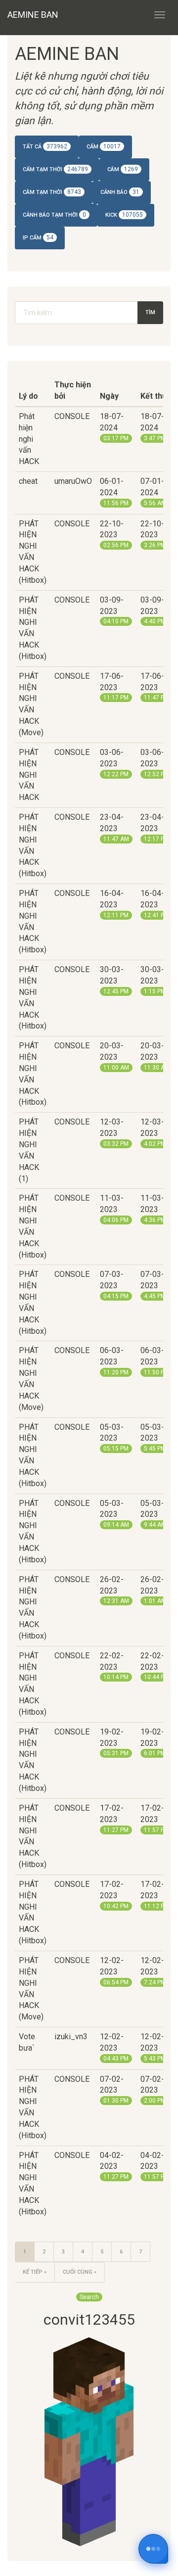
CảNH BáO (120, 192)
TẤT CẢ (45, 146)
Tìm (150, 312)
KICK (124, 215)
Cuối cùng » (80, 2272)
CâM (123, 169)
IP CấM (38, 237)
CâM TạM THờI (52, 192)
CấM (104, 146)
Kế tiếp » (35, 2272)
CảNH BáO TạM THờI (54, 215)
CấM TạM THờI (55, 169)
